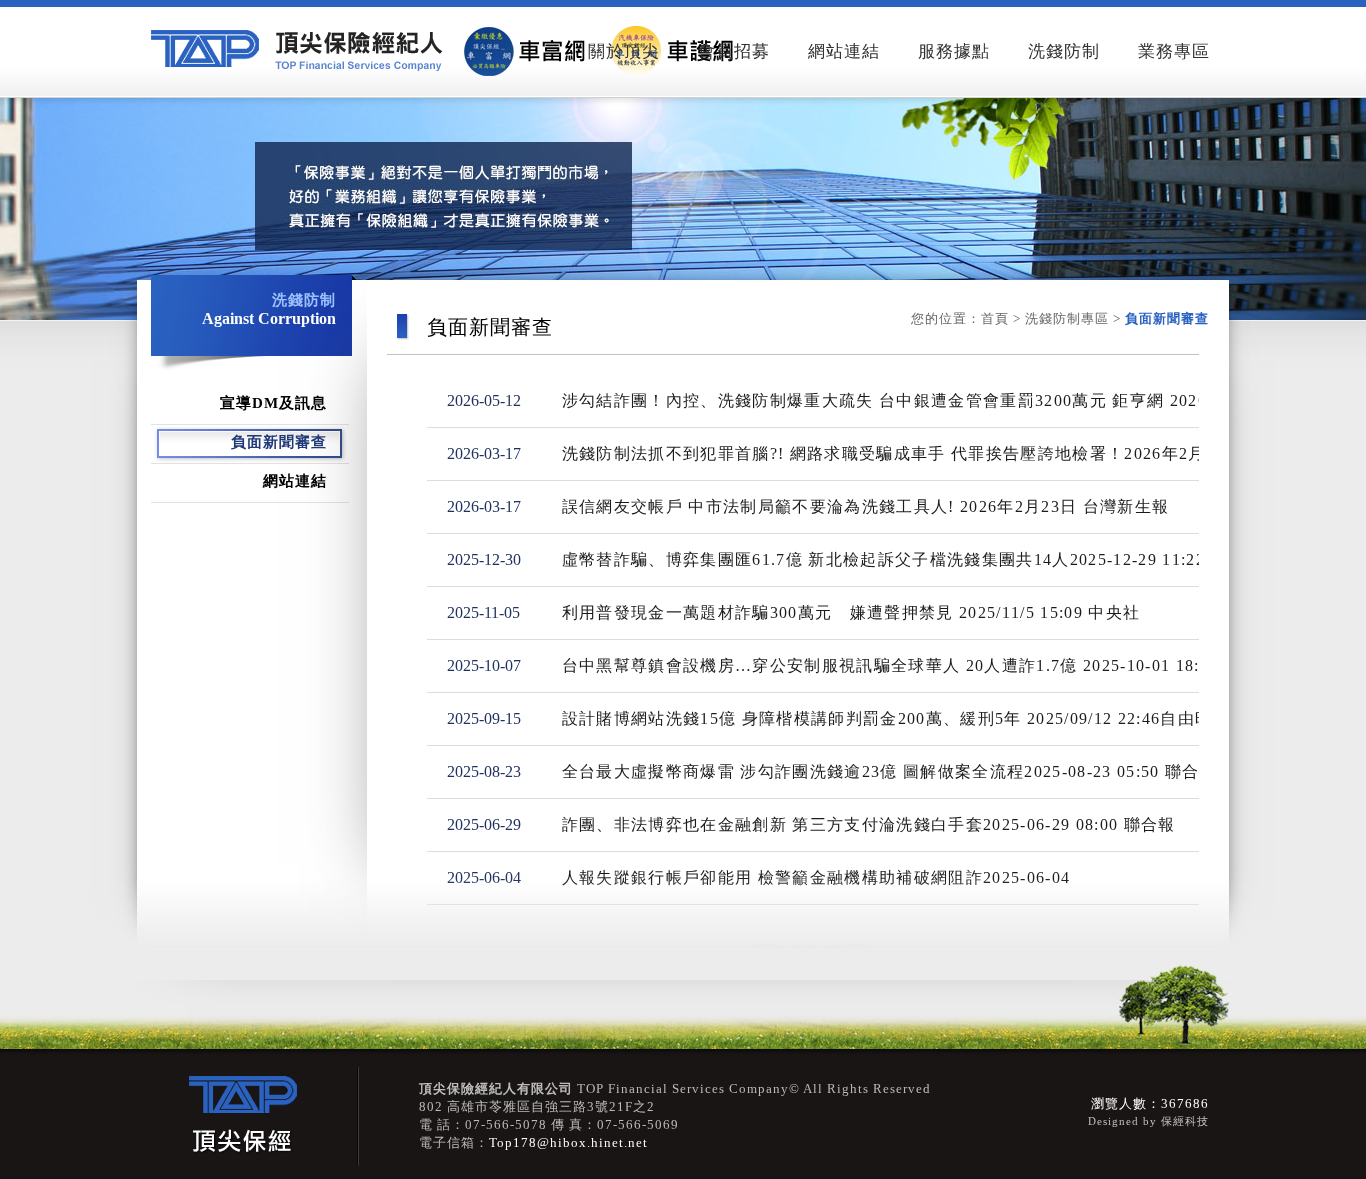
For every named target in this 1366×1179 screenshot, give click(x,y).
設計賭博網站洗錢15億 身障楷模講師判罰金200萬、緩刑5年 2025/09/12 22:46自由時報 (896, 718)
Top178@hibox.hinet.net (568, 1142)
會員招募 (734, 51)
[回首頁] (447, 51)
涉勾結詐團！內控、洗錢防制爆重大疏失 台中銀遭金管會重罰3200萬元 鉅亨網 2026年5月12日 (924, 400)
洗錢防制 (1064, 51)
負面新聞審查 (279, 442)
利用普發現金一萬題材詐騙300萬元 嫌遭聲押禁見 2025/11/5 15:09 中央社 (851, 612)
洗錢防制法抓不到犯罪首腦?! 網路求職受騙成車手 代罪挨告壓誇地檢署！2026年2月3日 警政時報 (934, 453)
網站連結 (844, 51)
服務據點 (954, 51)
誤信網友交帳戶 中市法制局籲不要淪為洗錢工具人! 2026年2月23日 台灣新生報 (866, 506)
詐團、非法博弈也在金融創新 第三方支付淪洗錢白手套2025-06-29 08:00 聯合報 (869, 824)
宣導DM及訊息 (273, 403)
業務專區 (1174, 51)
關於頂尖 (624, 51)
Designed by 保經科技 (1148, 1121)
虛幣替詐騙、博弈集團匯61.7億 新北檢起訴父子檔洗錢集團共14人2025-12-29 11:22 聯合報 (912, 559)
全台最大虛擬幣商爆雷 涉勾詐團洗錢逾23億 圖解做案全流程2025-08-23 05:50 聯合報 (889, 771)
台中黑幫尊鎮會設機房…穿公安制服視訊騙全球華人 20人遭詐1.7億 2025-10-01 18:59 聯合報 (919, 665)
